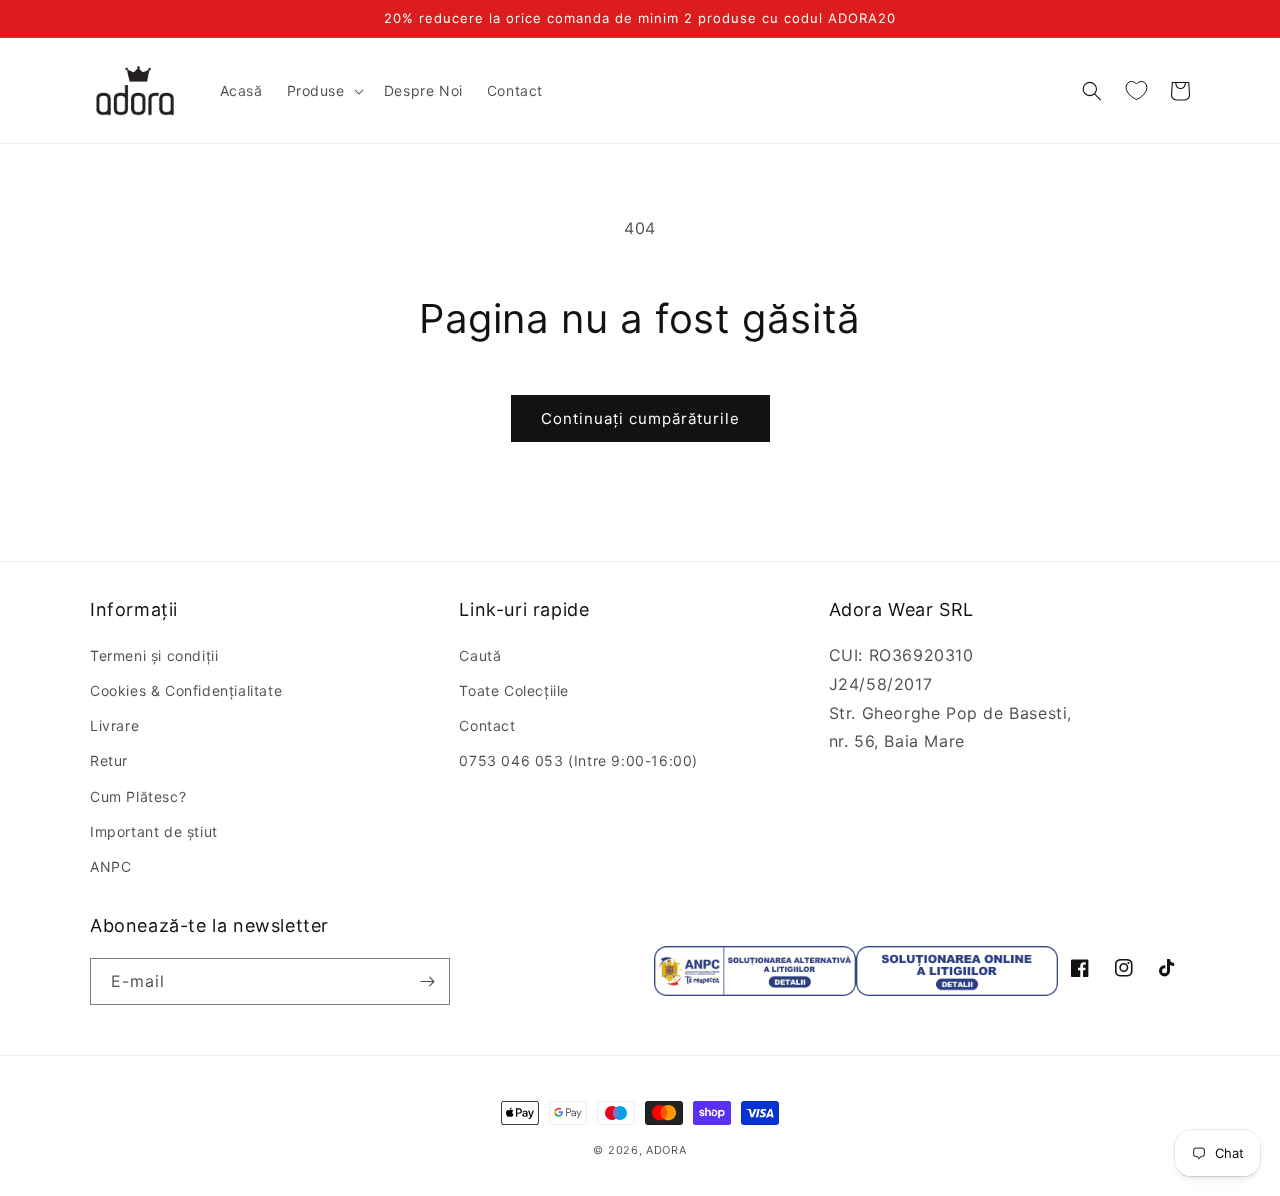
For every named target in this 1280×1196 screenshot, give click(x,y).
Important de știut (154, 831)
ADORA (666, 1150)
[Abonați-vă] (427, 981)
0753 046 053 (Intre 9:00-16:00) (578, 760)
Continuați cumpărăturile (640, 418)
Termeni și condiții (154, 655)
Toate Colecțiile (514, 690)
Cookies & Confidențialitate (186, 690)
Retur (109, 760)
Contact (487, 725)
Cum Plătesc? (138, 796)
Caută (480, 655)
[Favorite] (1136, 91)
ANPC (110, 866)
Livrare (114, 725)
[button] (323, 91)
